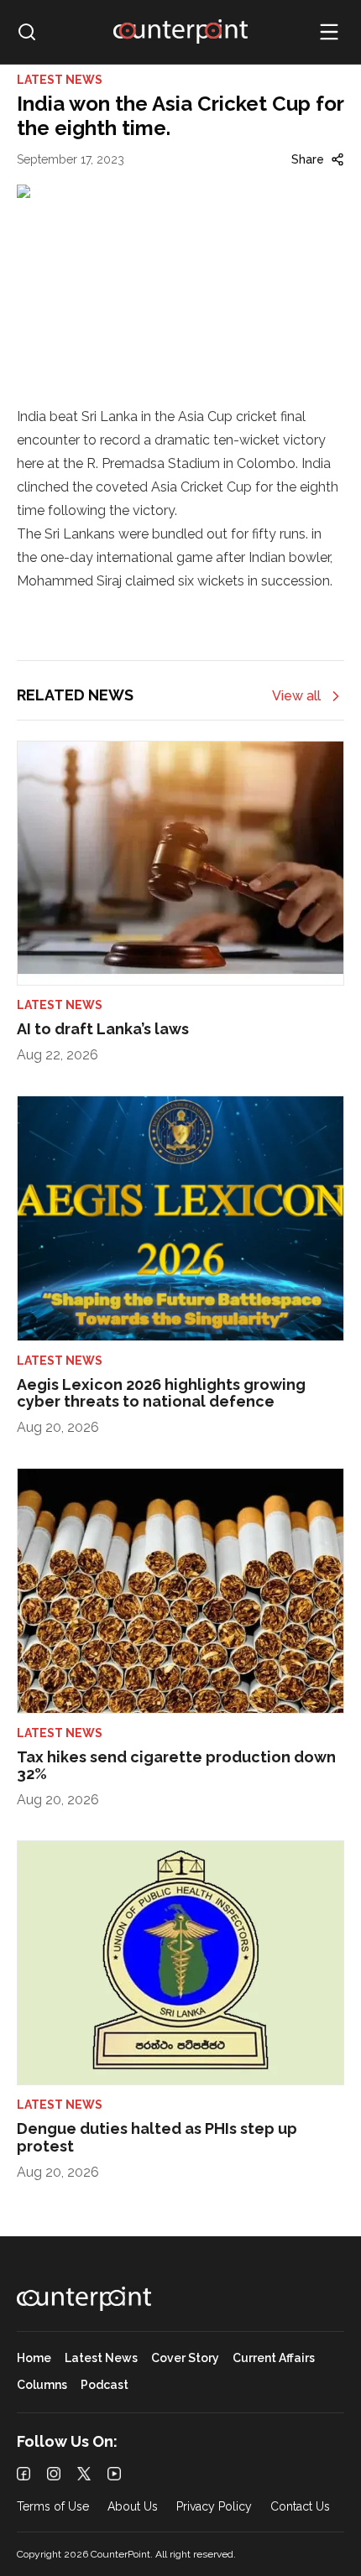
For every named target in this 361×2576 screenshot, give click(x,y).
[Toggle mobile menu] (329, 32)
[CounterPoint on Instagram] (54, 2474)
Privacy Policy (214, 2507)
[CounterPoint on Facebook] (24, 2474)
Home (34, 2358)
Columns (42, 2385)
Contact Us (300, 2507)
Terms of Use (53, 2507)
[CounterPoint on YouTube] (114, 2474)
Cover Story (185, 2358)
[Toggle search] (27, 32)
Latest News (101, 2358)
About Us (133, 2507)
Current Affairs (274, 2358)
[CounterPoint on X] (84, 2474)
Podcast (105, 2385)
